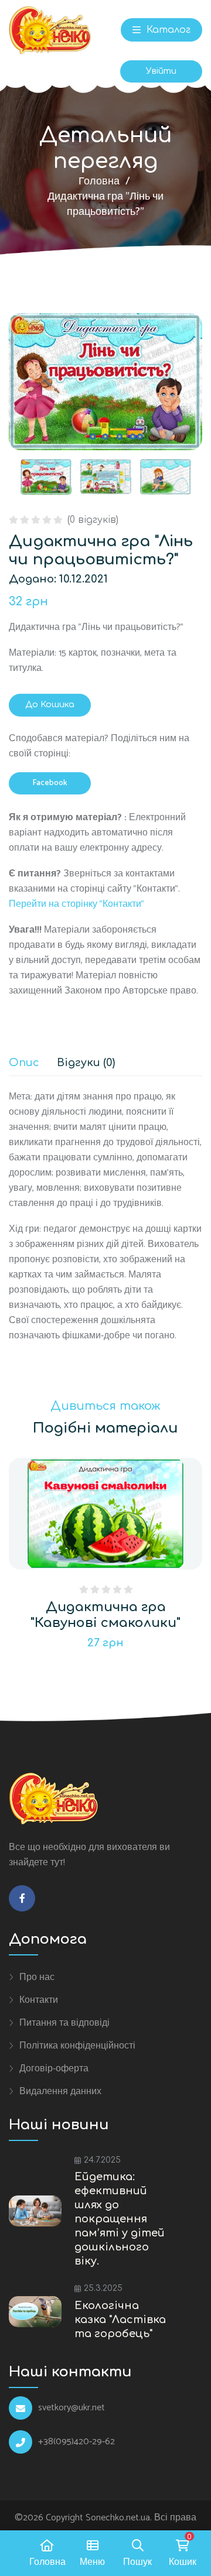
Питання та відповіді (64, 2023)
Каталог (167, 30)
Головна (99, 181)
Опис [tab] (24, 1063)
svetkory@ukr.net (72, 2408)
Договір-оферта (54, 2068)
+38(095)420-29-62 (76, 2442)
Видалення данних (60, 2091)
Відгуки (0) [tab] (86, 1063)
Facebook (50, 783)
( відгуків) (93, 520)
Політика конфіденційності (77, 2046)
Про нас (37, 1977)
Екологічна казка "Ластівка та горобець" (120, 2320)
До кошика (50, 705)
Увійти (161, 71)
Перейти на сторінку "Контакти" (76, 904)
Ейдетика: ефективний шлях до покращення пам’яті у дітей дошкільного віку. (120, 2219)
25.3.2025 (103, 2288)
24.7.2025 (102, 2160)
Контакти (39, 2000)
